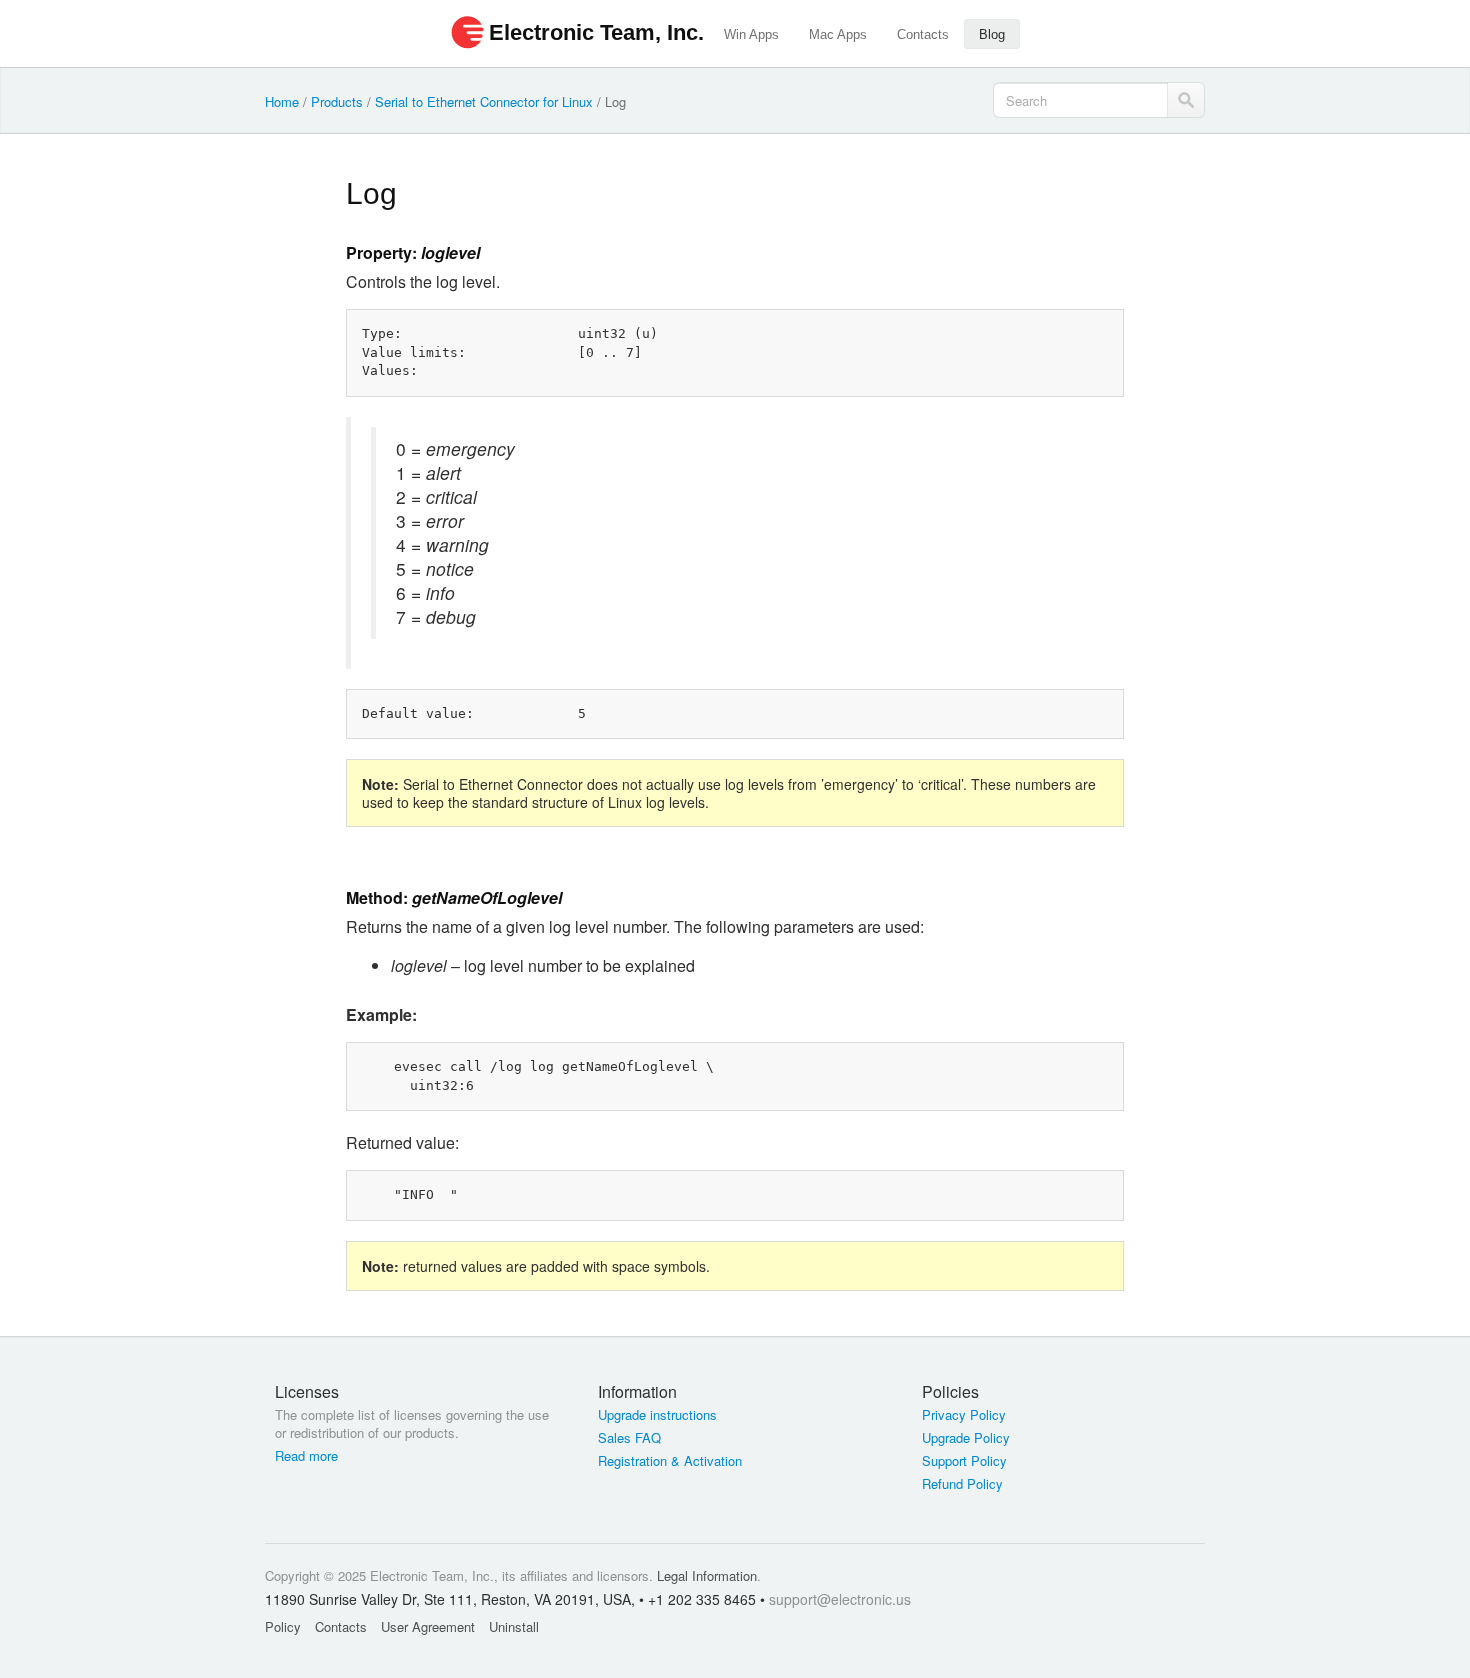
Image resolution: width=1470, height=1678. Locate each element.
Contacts (923, 34)
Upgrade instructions (657, 1415)
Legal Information (707, 1575)
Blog (992, 34)
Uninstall (514, 1626)
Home (282, 101)
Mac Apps (838, 34)
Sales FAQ (629, 1438)
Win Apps (751, 34)
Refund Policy (962, 1484)
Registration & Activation (670, 1461)
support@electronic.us (840, 1599)
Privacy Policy (964, 1415)
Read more (306, 1456)
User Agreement (428, 1626)
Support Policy (964, 1461)
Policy (283, 1626)
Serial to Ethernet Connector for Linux (484, 101)
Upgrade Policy (966, 1438)
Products (337, 101)
